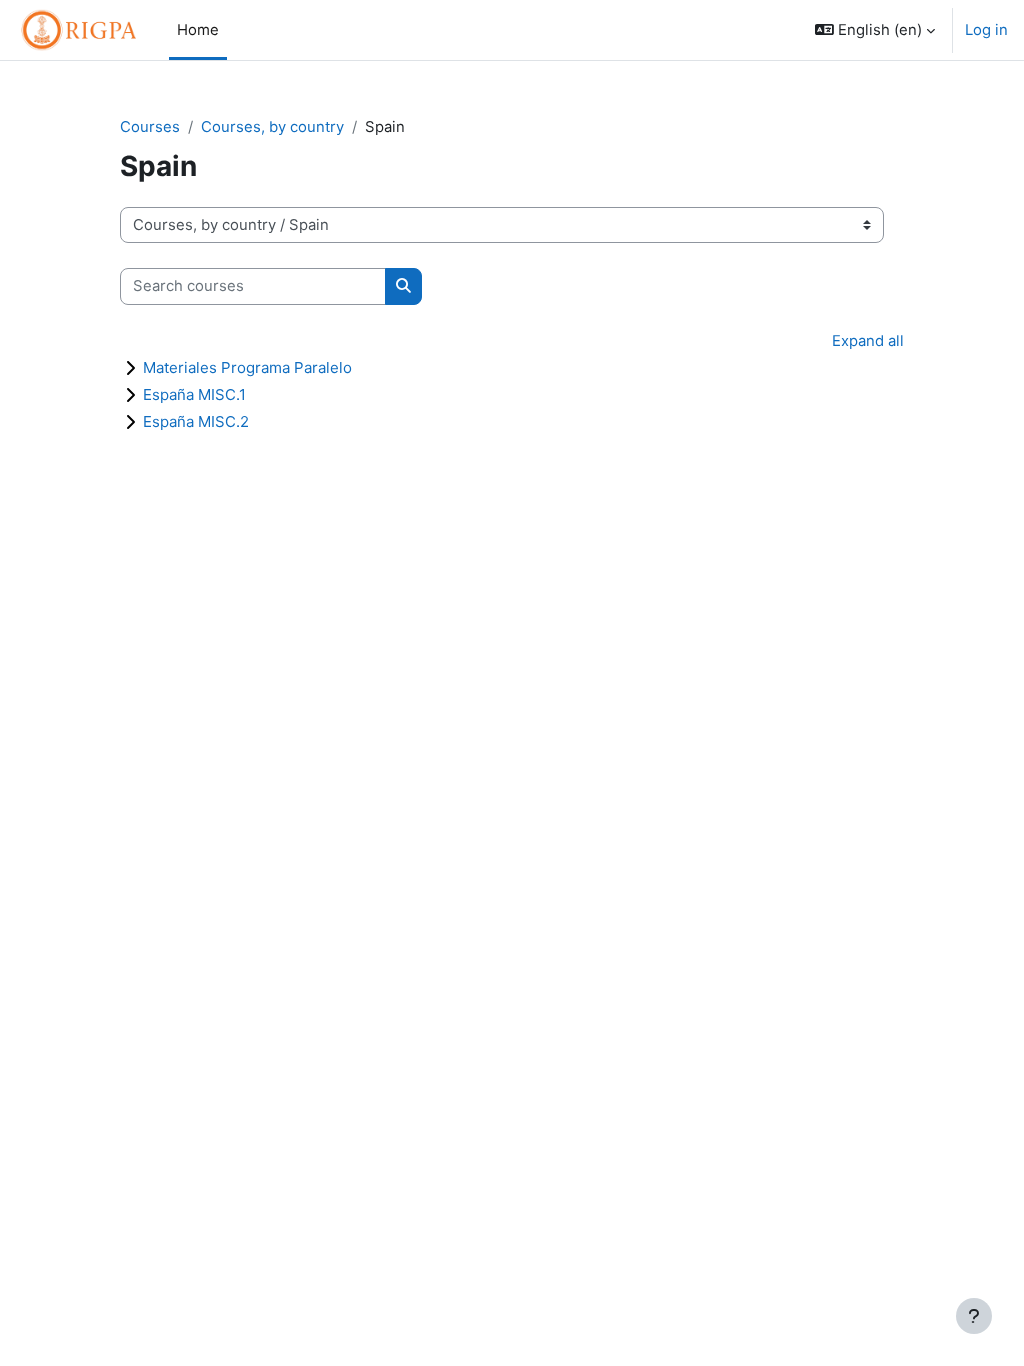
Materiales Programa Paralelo (247, 367)
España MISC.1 (194, 394)
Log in (986, 30)
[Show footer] (974, 1316)
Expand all (868, 341)
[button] (875, 30)
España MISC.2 (196, 421)
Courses (150, 127)
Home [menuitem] (198, 30)
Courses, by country (272, 127)
